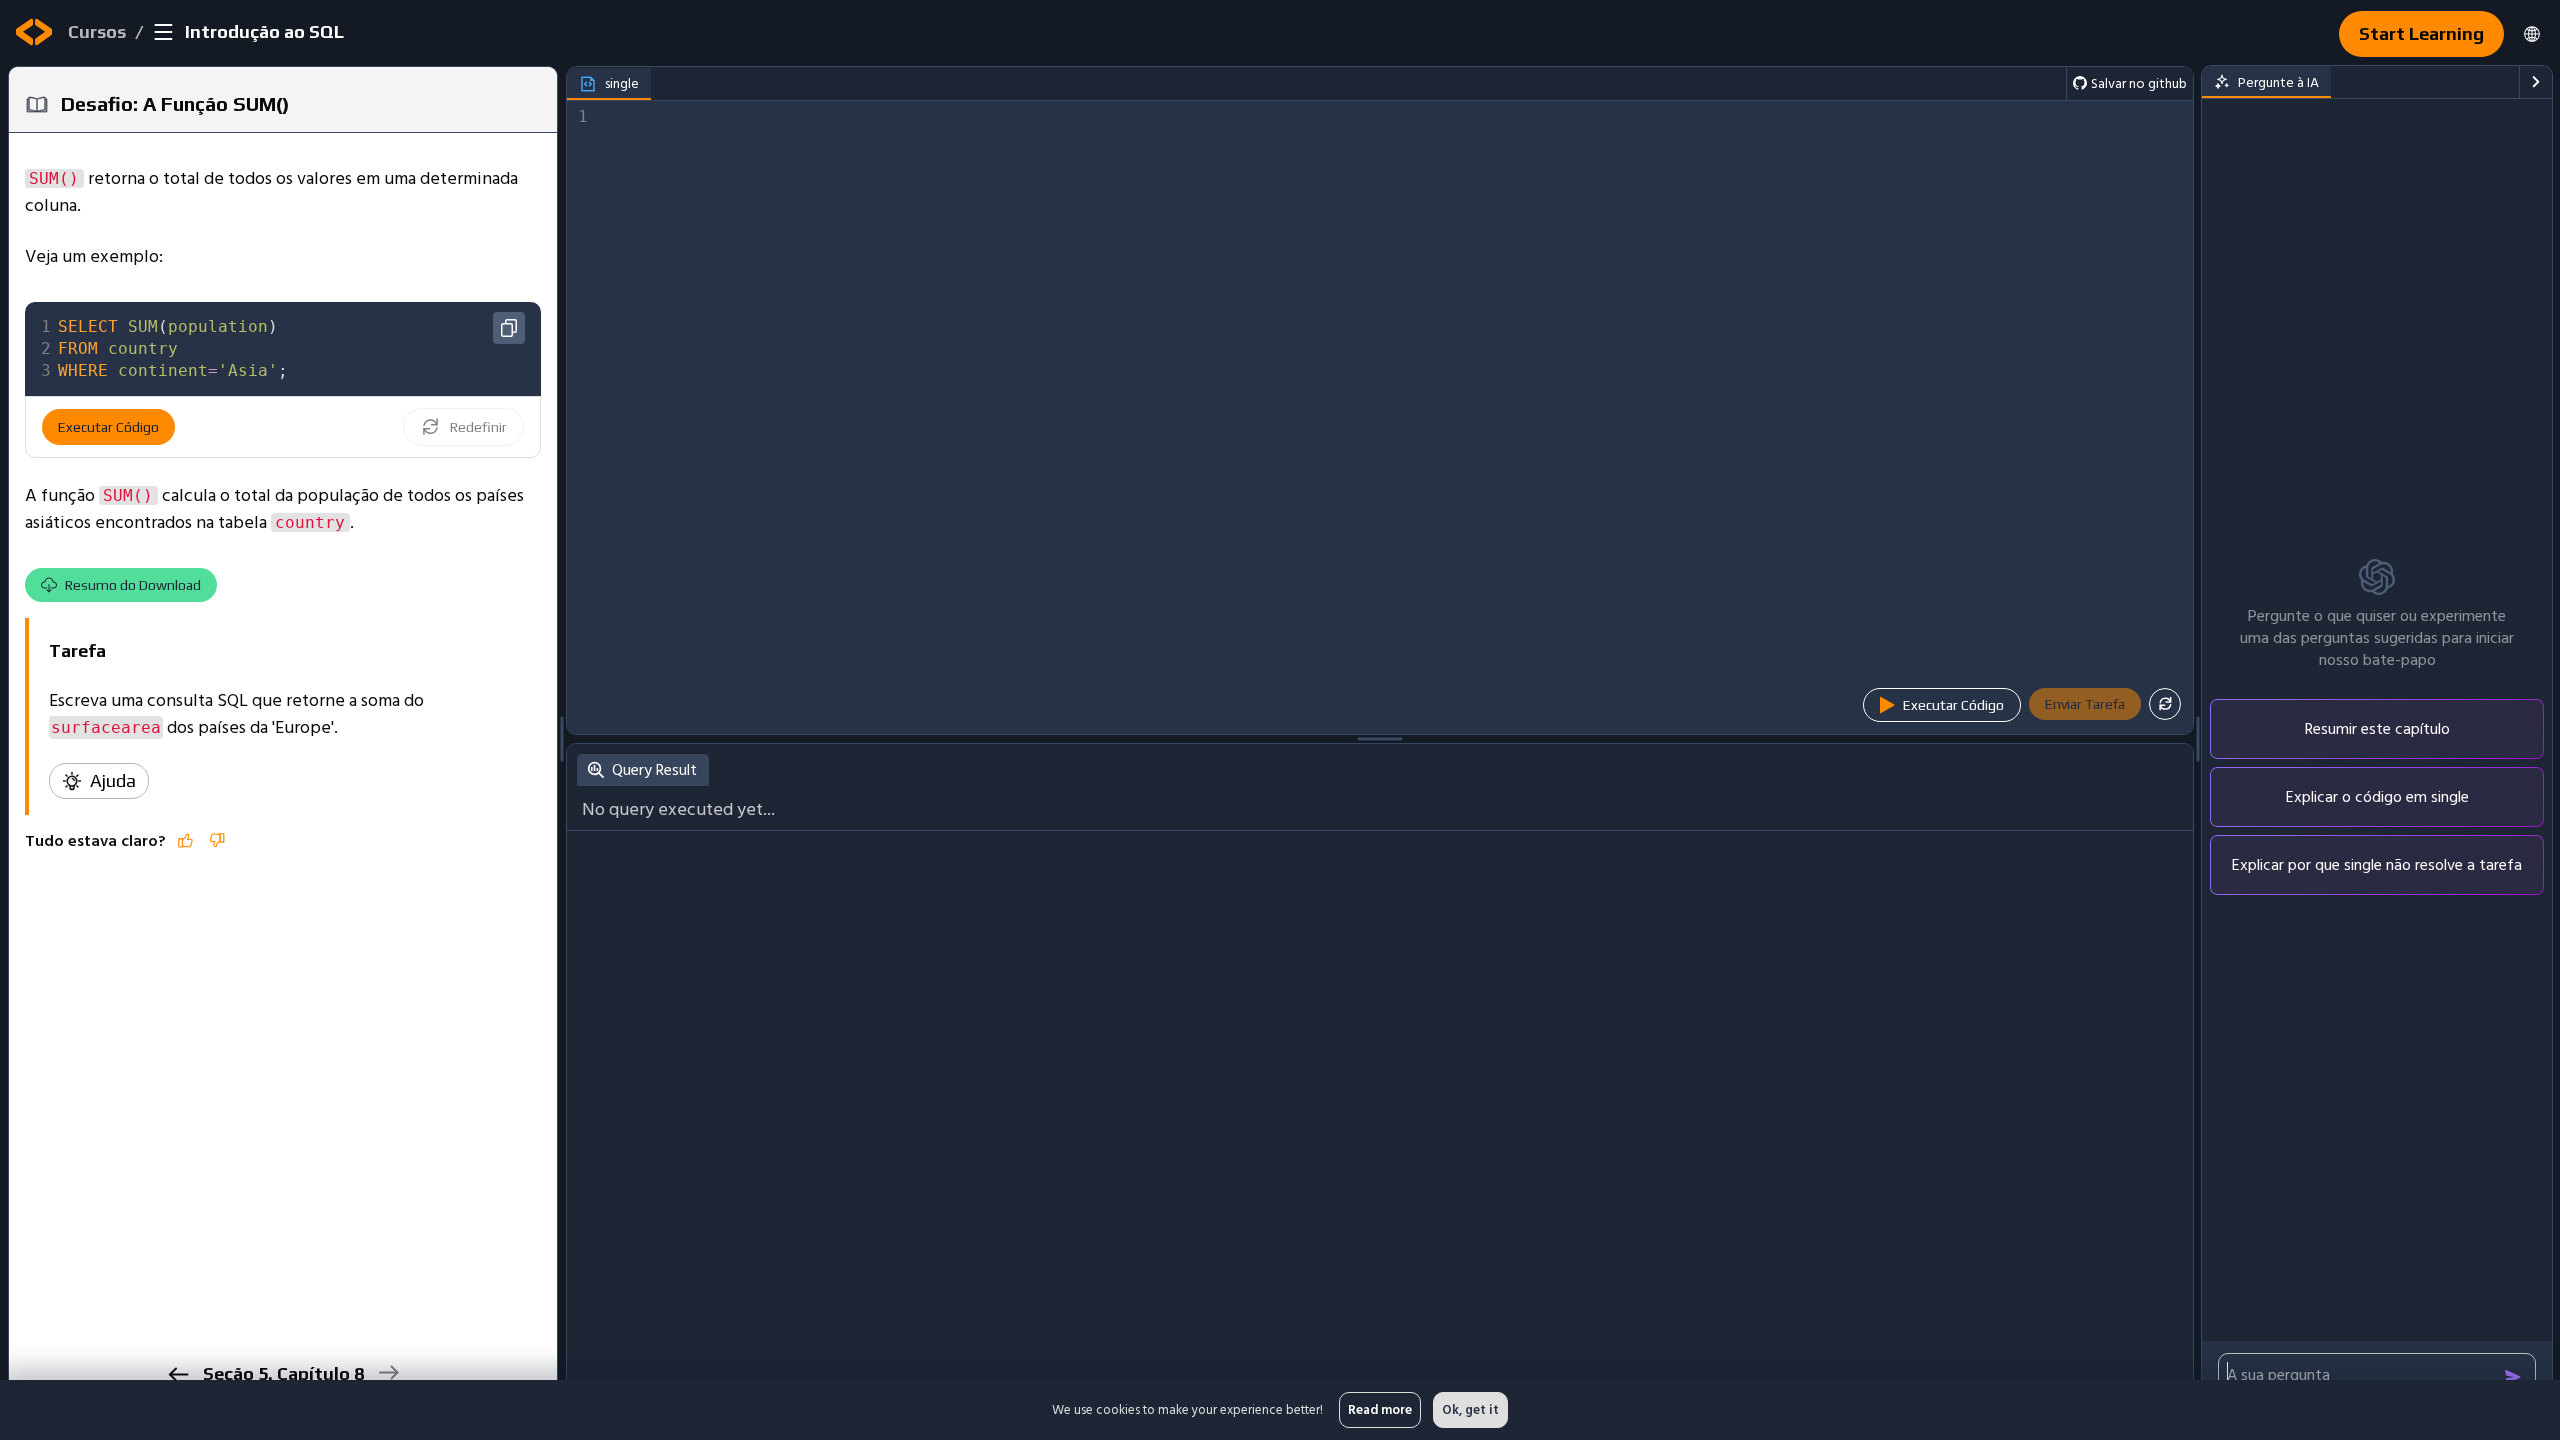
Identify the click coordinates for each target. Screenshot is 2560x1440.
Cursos (97, 31)
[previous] (178, 1374)
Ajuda (113, 780)
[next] (388, 1372)
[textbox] (297, 349)
